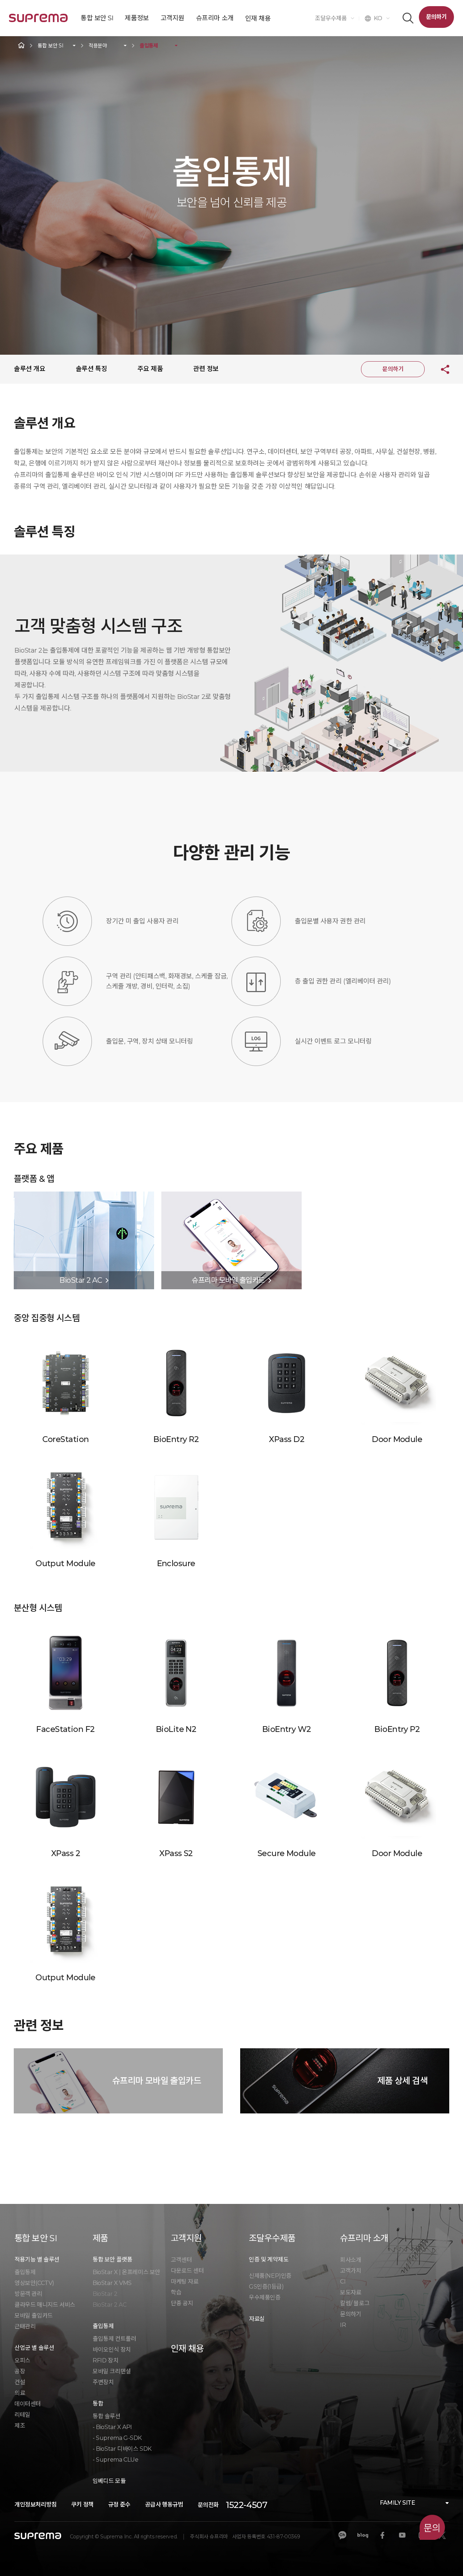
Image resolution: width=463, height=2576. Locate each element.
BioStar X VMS (112, 2283)
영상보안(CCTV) (34, 2283)
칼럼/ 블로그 (355, 2303)
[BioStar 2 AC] (84, 1195)
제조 (20, 2426)
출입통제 (149, 46)
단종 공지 (182, 2303)
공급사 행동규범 (164, 2505)
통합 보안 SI (50, 46)
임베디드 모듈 (109, 2481)
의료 (20, 2393)
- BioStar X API (112, 2427)
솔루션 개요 (29, 369)
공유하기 (439, 369)
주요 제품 (150, 369)
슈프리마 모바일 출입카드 (157, 2081)
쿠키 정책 (82, 2505)
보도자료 (351, 2292)
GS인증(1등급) (266, 2287)
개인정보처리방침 (36, 2505)
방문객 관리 (28, 2294)
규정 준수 (119, 2505)
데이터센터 (28, 2404)
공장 (20, 2371)
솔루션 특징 (91, 369)
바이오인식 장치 (112, 2350)
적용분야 (98, 46)
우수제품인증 (265, 2297)
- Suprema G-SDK (117, 2438)
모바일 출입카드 (34, 2316)
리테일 (22, 2415)
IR (343, 2325)
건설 (20, 2382)
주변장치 (103, 2382)
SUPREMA (38, 21)
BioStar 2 (105, 2294)
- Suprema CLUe (115, 2460)
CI (343, 2282)
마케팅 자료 (185, 2282)
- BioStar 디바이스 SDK (122, 2449)
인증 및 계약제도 (269, 2259)
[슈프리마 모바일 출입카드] (231, 1195)
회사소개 (351, 2260)
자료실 (257, 2319)
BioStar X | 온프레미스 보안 (126, 2272)
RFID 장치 (105, 2360)
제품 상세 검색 (402, 2081)
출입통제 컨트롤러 (114, 2339)
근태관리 (25, 2326)
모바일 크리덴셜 (112, 2371)
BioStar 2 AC (109, 2305)
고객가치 (351, 2271)
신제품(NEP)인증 (270, 2276)
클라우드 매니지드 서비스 (45, 2305)
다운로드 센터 (187, 2271)
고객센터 (181, 2260)
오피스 (22, 2360)
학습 (176, 2292)
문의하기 (436, 17)
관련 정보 (206, 369)
